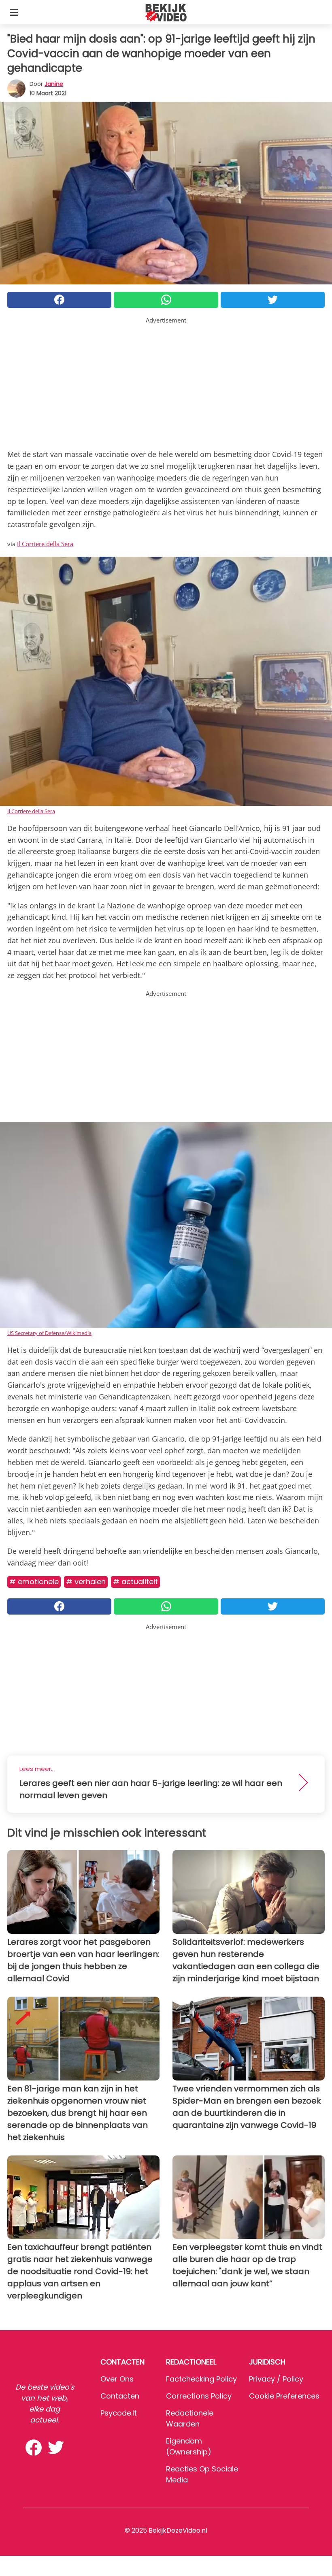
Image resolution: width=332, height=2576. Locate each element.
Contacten (120, 2396)
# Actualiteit (135, 1582)
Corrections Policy (199, 2396)
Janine (54, 84)
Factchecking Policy (201, 2379)
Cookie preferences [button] (284, 2396)
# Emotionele (34, 1582)
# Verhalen (86, 1582)
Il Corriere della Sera (45, 544)
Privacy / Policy (276, 2379)
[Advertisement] (166, 382)
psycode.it (119, 2413)
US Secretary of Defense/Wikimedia (49, 1333)
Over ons (117, 2379)
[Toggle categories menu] (14, 12)
